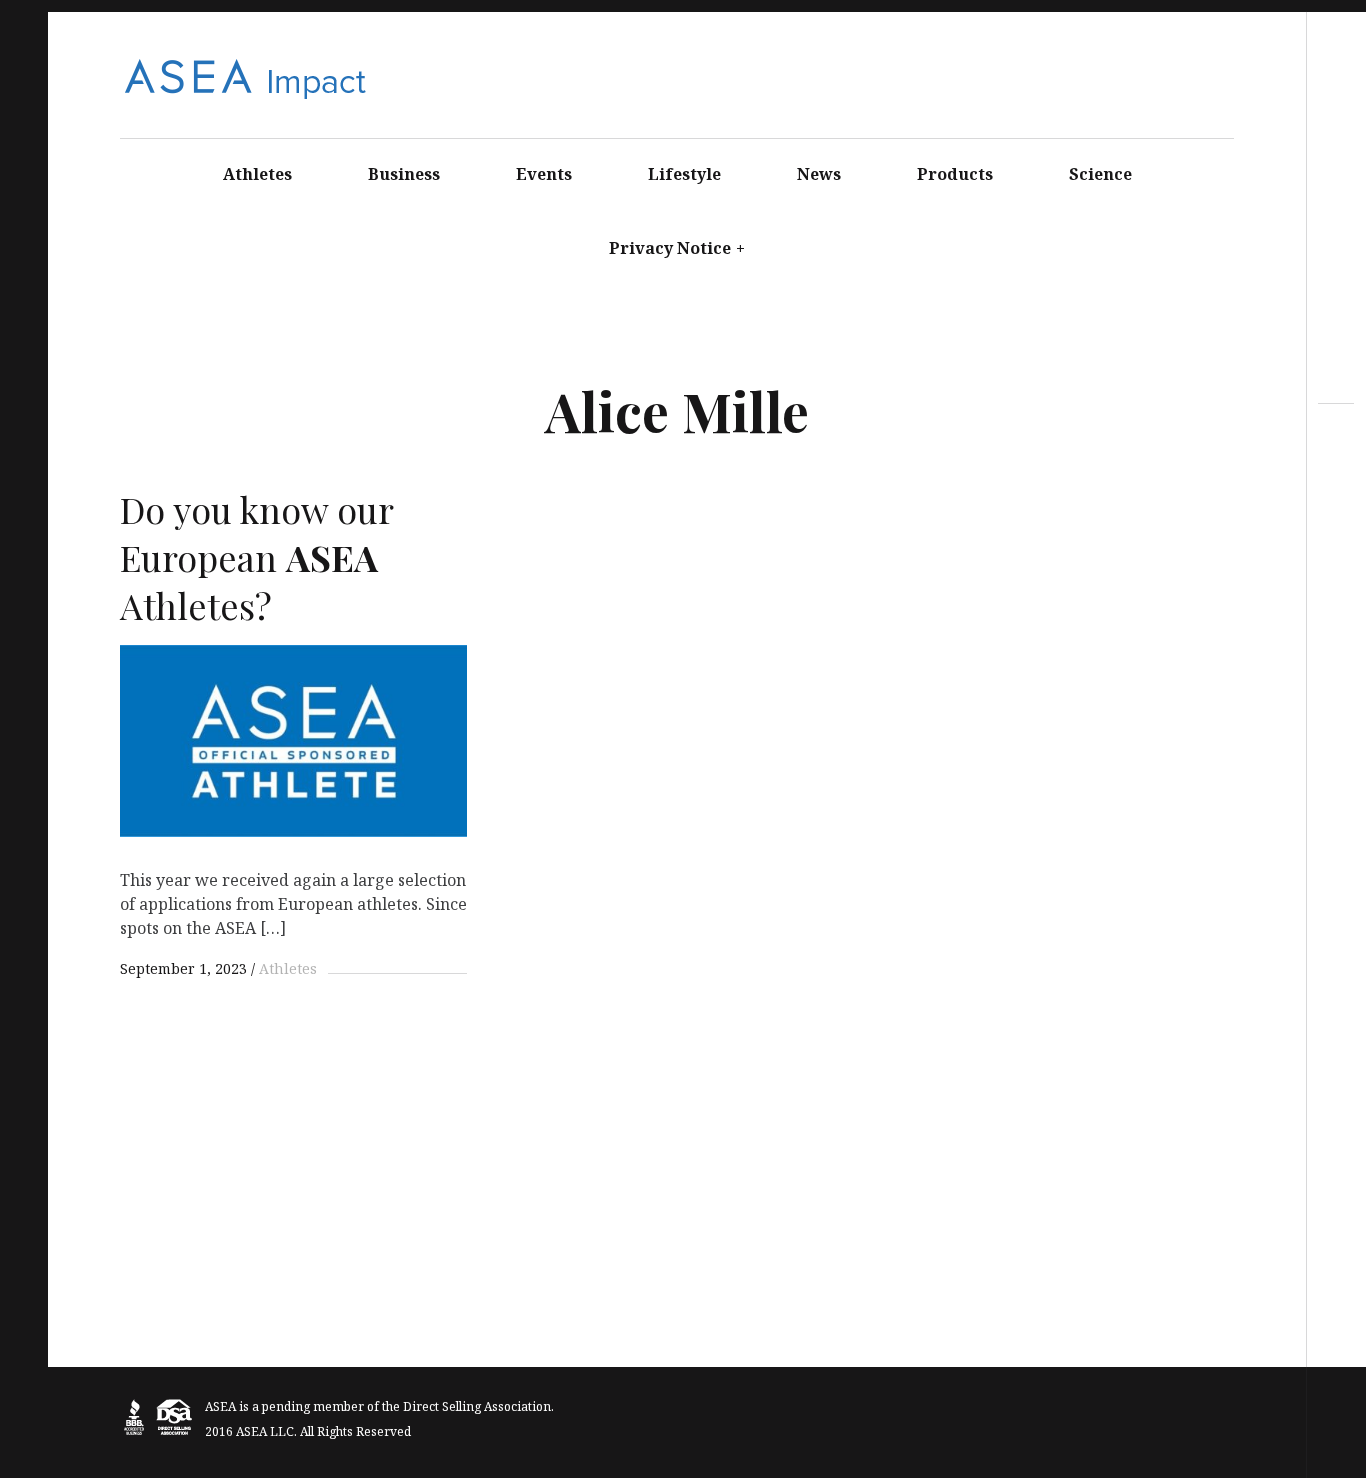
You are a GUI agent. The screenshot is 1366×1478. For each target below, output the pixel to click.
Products (955, 174)
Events (544, 174)
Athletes (257, 174)
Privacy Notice (677, 248)
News (819, 174)
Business (404, 174)
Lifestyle (684, 174)
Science (1100, 174)
